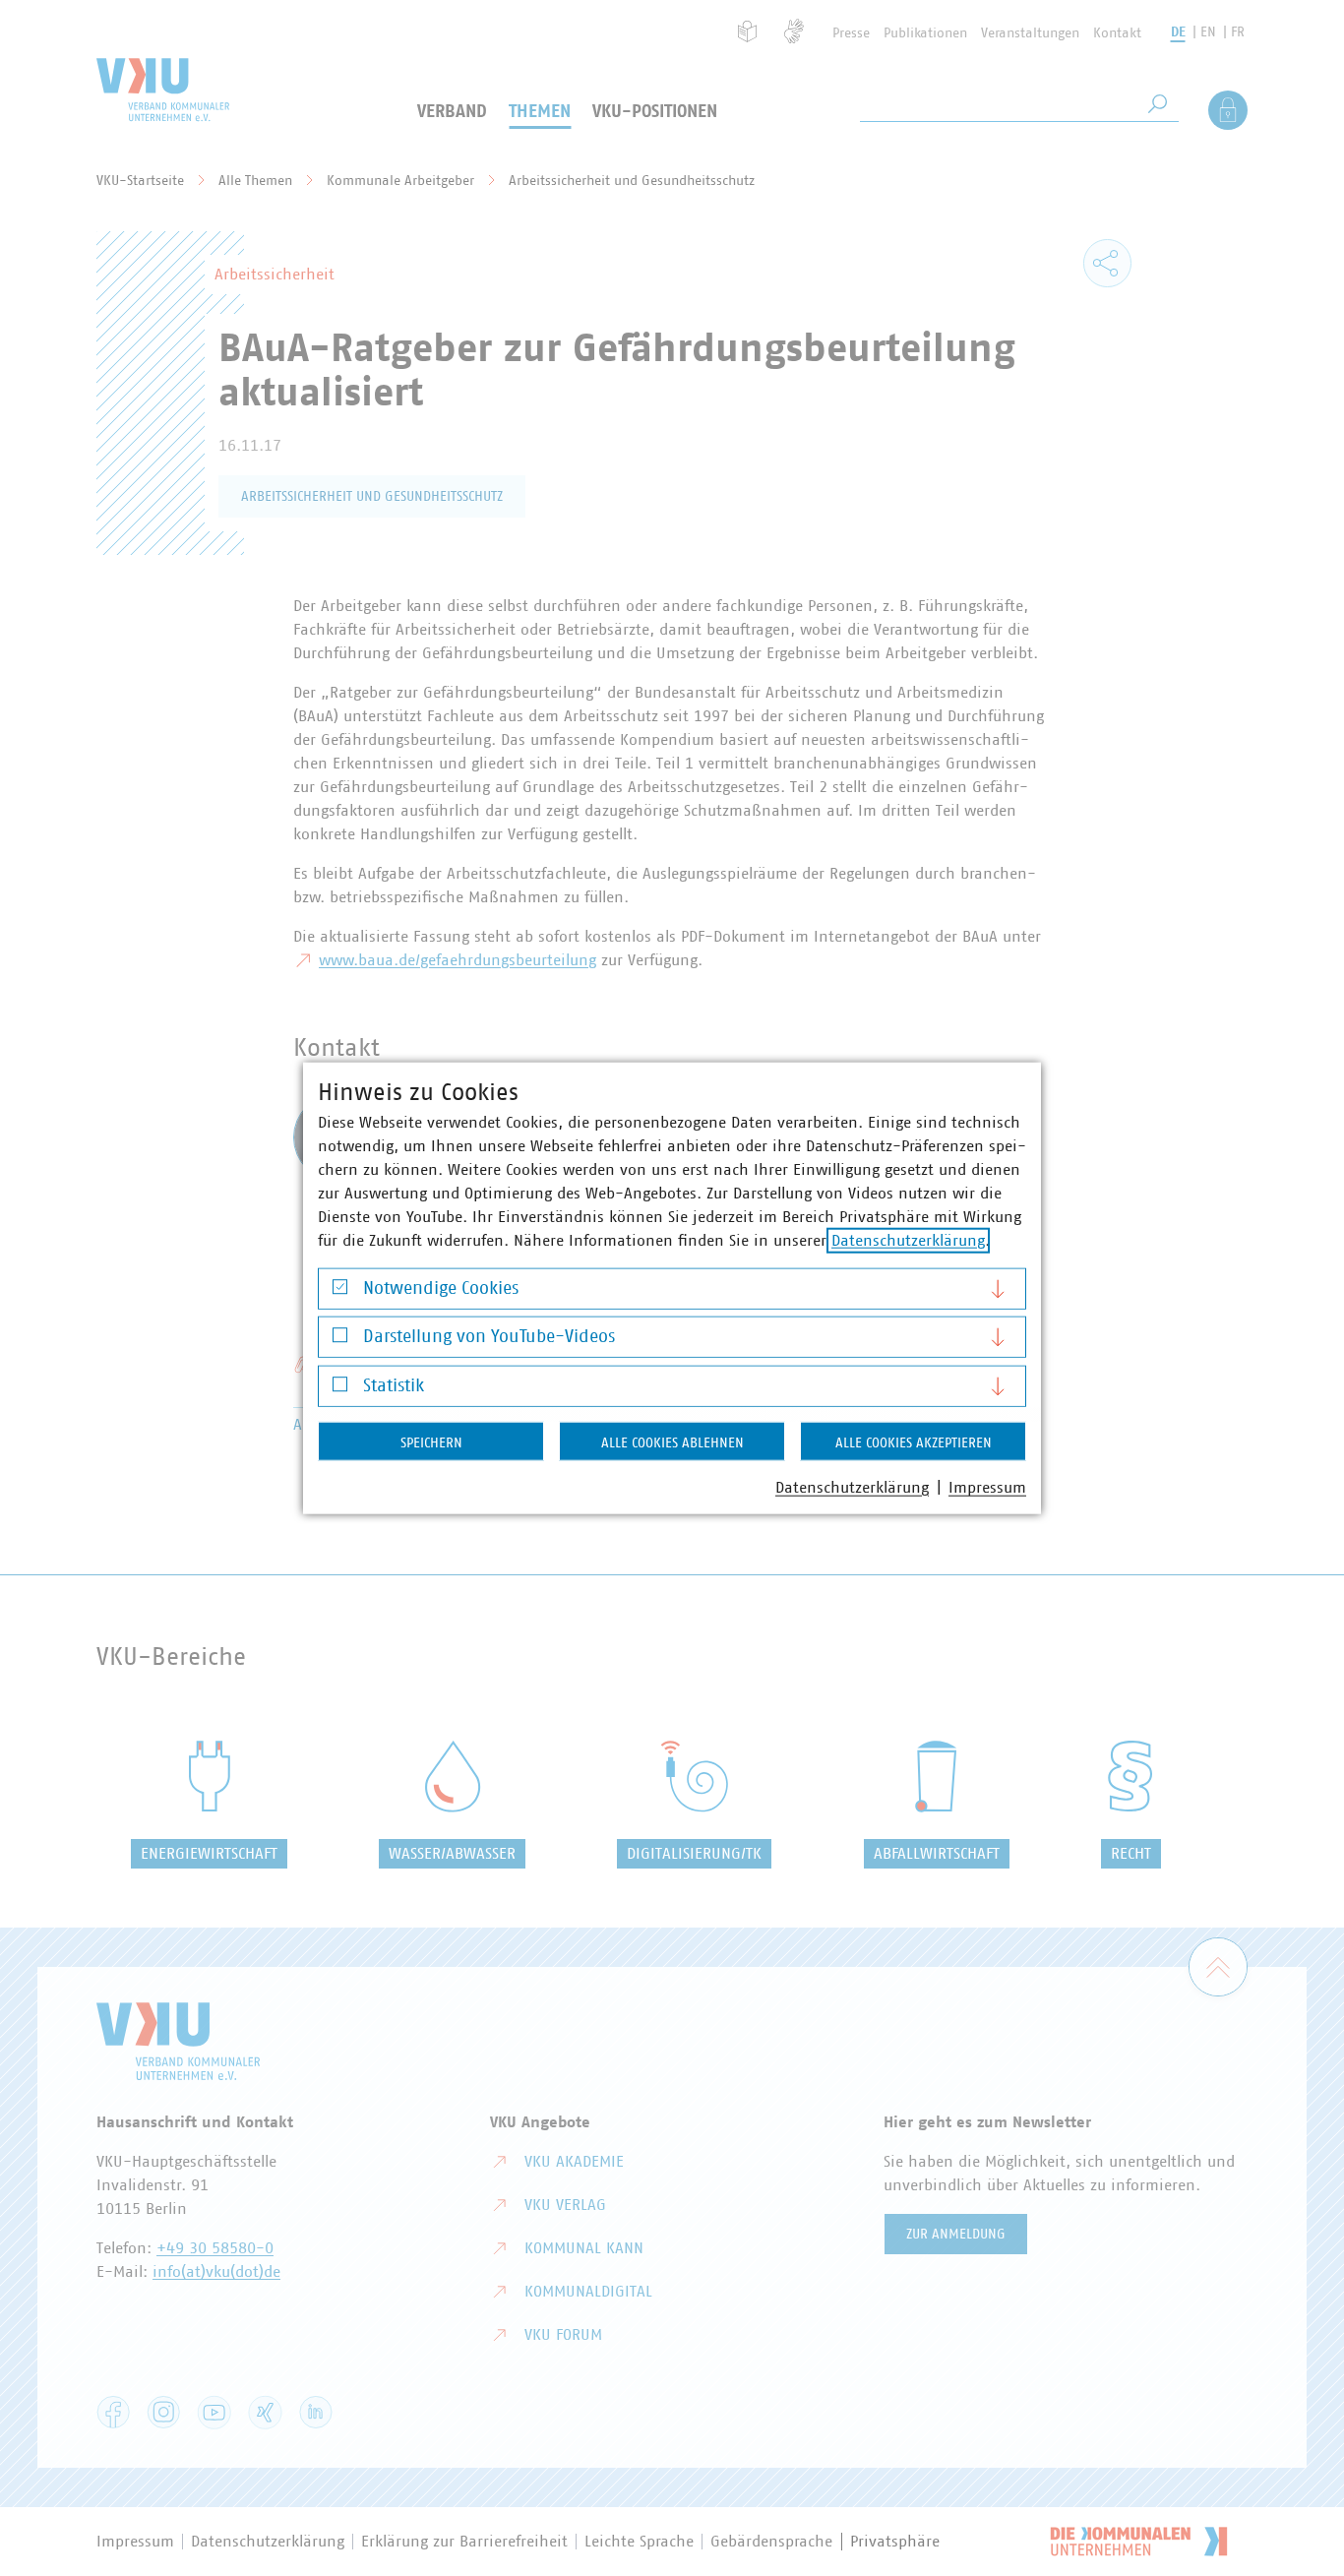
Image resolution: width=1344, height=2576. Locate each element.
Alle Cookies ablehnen (672, 1442)
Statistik (394, 1385)
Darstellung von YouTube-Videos (489, 1337)
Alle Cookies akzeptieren (914, 1442)
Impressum (987, 1487)
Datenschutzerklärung (908, 1240)
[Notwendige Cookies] (340, 1291)
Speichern (431, 1442)
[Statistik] (340, 1389)
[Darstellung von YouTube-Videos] (340, 1340)
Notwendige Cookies (441, 1288)
